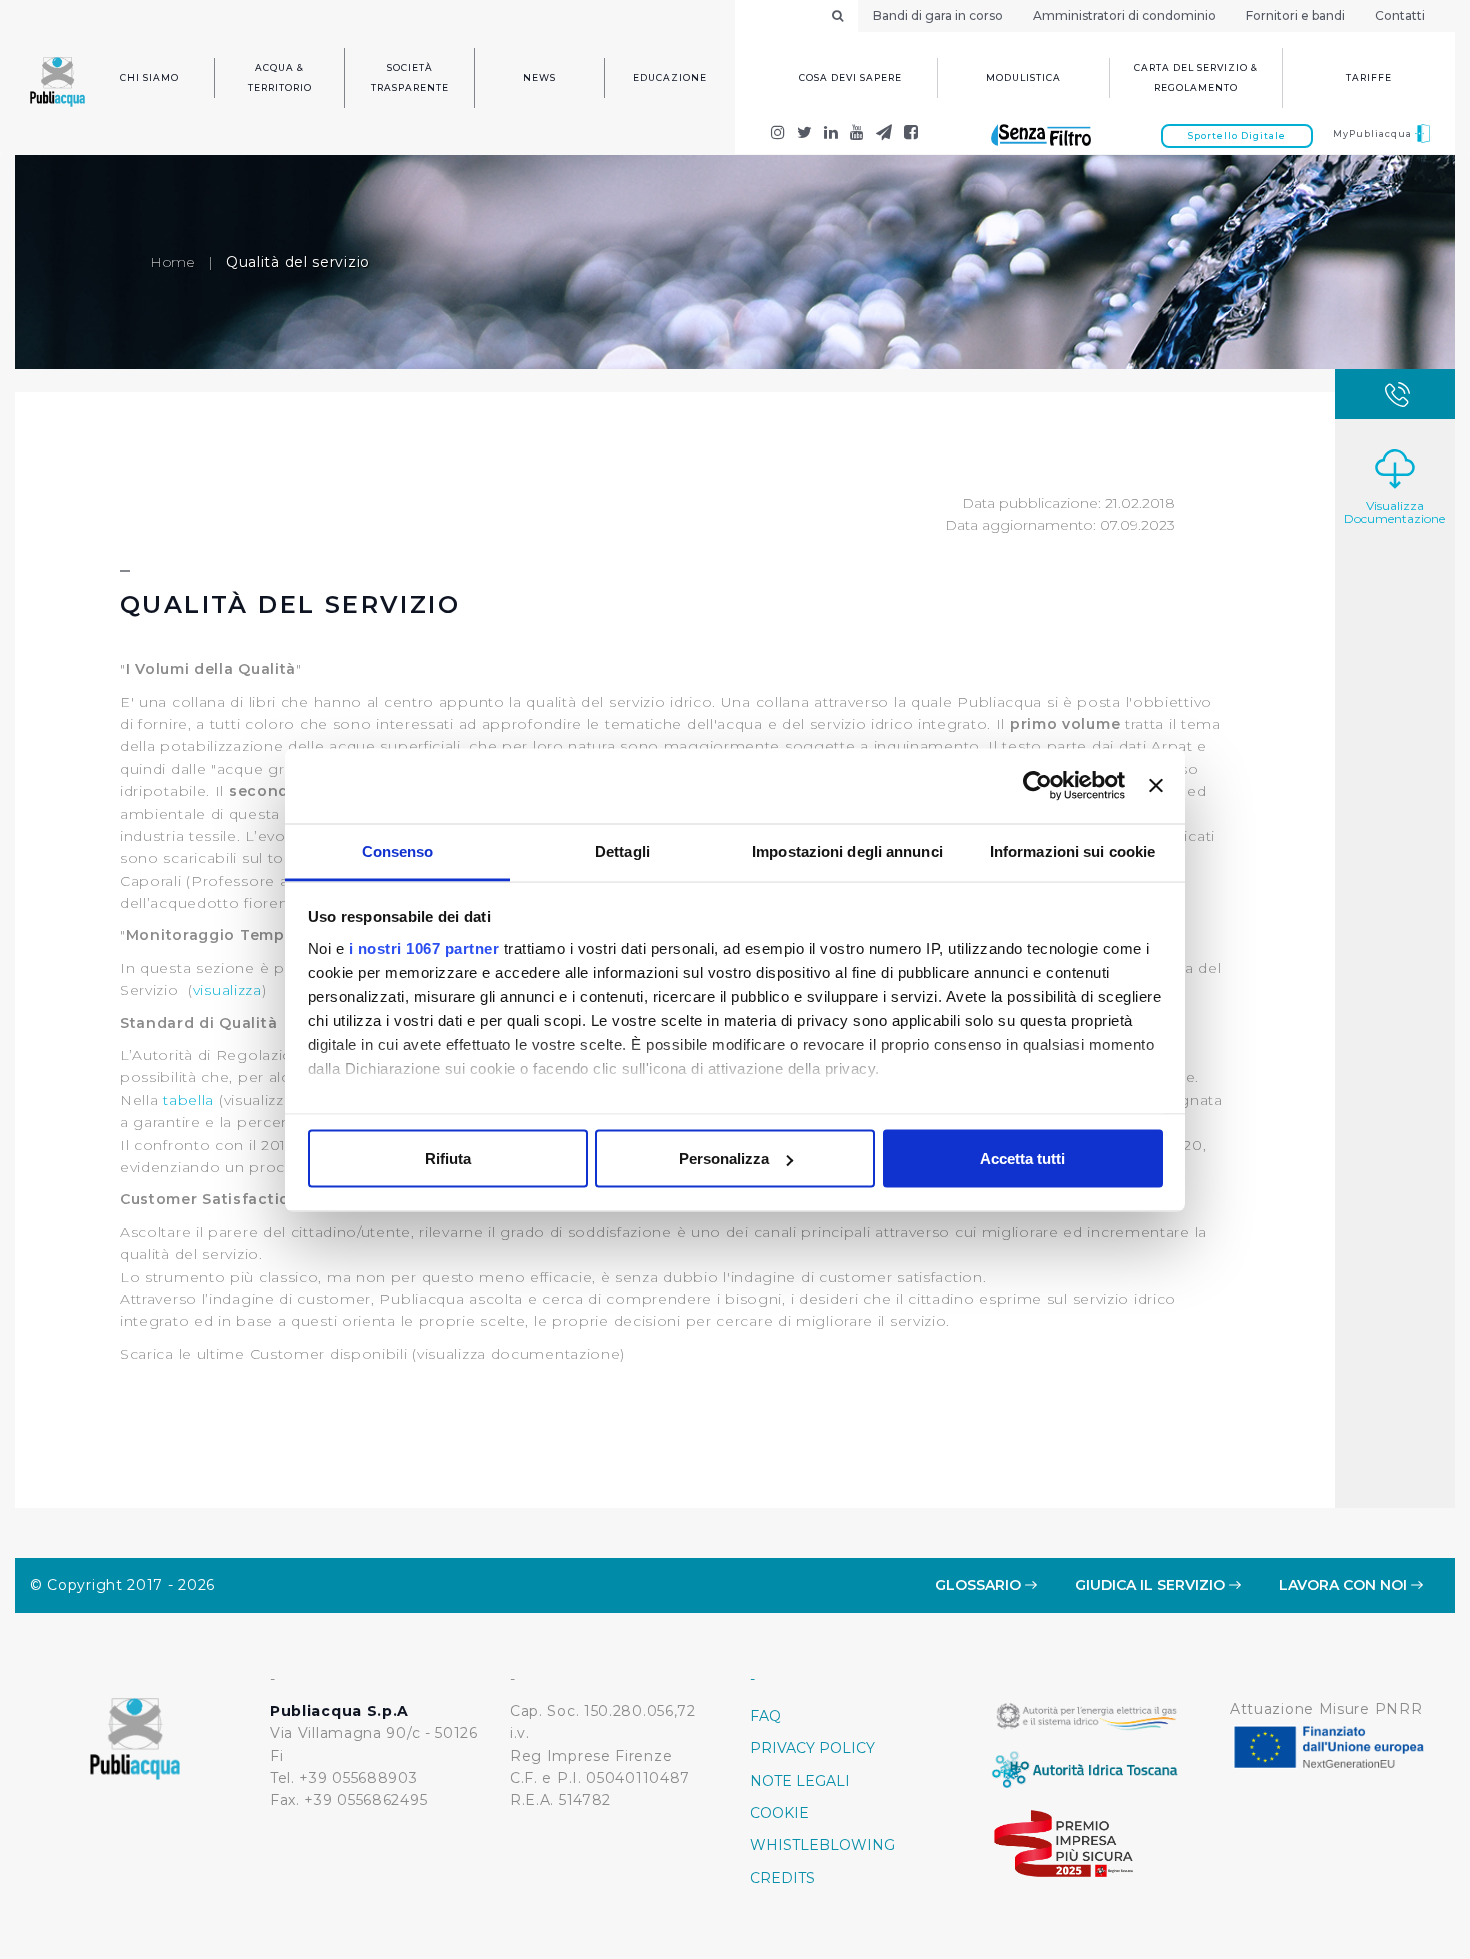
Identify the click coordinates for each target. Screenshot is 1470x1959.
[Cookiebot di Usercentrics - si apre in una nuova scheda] (1037, 786)
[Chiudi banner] (1156, 786)
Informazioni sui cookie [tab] (1072, 850)
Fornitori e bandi (1295, 15)
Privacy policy (812, 1748)
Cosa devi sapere (850, 77)
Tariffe (1369, 77)
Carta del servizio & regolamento (1196, 77)
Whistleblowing (822, 1845)
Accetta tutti (1022, 1158)
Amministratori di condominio (1124, 15)
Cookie (779, 1813)
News (539, 77)
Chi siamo (149, 77)
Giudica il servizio (1152, 1585)
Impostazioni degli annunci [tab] (847, 850)
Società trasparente (410, 77)
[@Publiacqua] (778, 134)
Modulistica (1023, 77)
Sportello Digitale (1237, 135)
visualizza (227, 990)
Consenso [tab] (398, 850)
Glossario (980, 1585)
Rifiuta (448, 1158)
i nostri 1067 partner (424, 947)
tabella (188, 1100)
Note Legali (800, 1781)
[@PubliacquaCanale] (884, 134)
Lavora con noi (1345, 1585)
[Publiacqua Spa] (831, 134)
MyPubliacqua (1374, 133)
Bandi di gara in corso (938, 15)
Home (172, 262)
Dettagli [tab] (622, 850)
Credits (782, 1878)
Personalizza (724, 1158)
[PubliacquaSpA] (911, 134)
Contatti (1400, 15)
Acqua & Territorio (280, 77)
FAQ (765, 1716)
